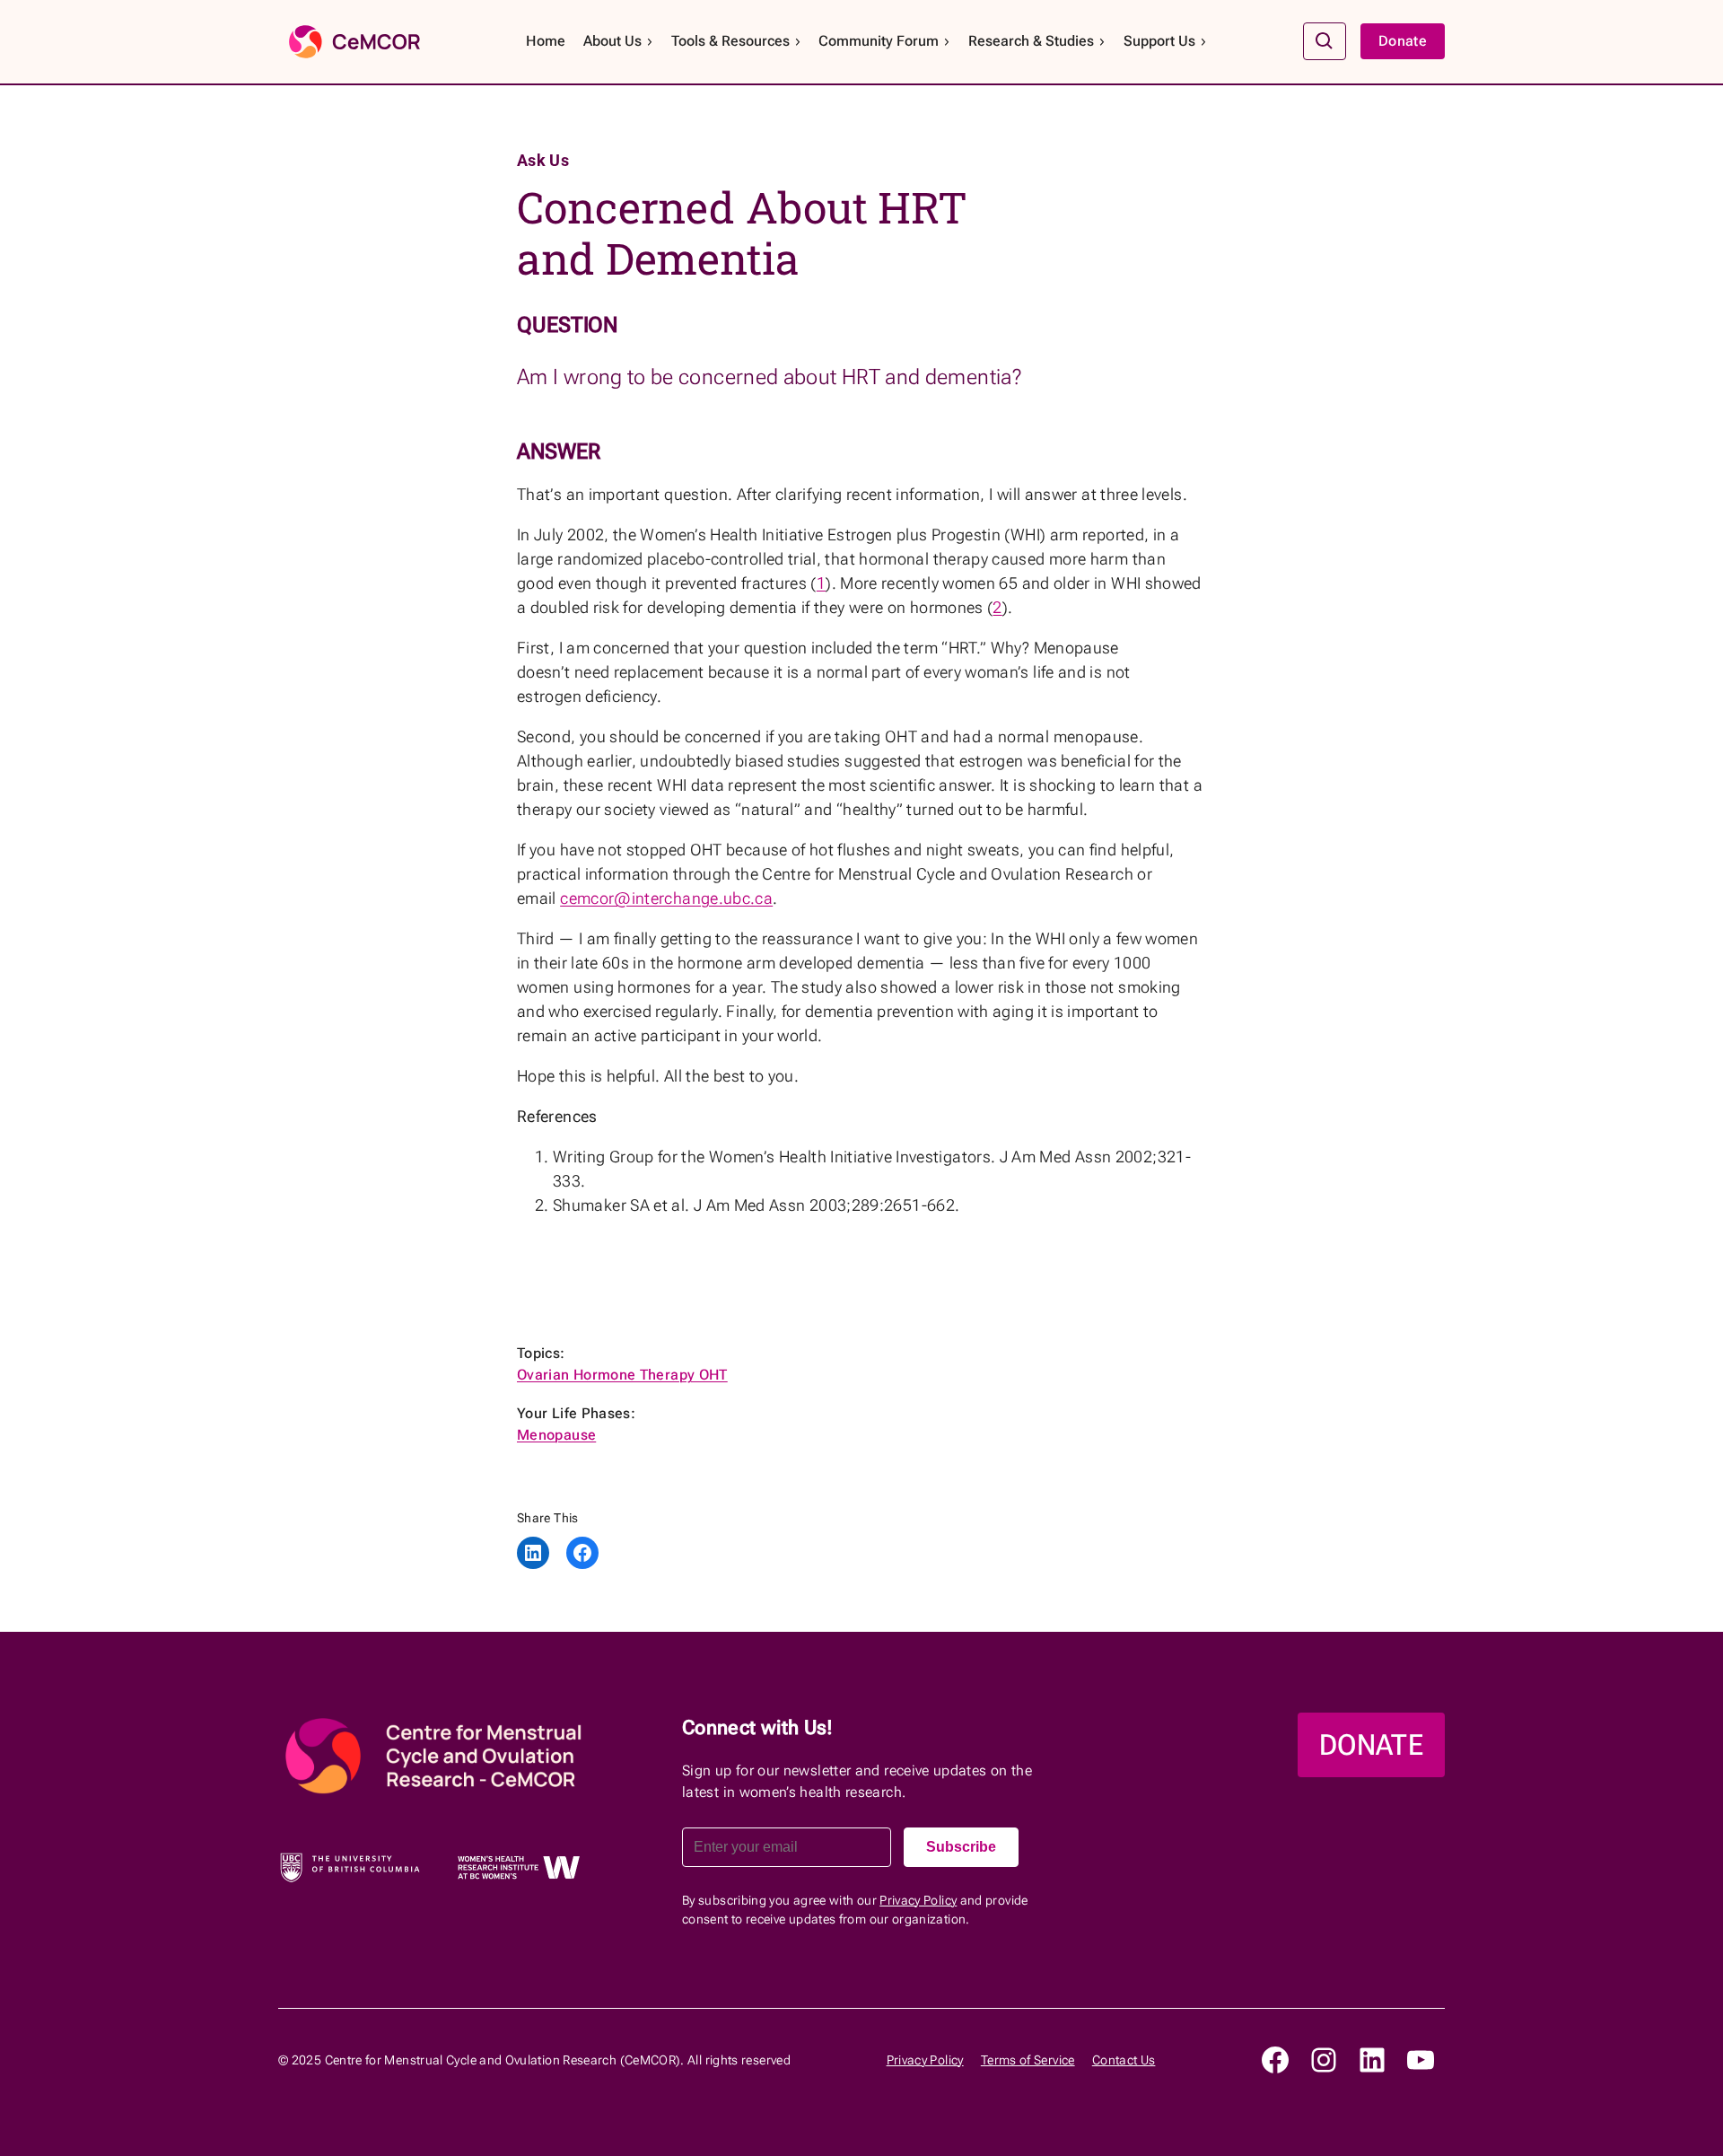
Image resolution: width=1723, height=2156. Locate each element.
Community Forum (879, 41)
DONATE (1371, 1745)
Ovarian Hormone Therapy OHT (622, 1375)
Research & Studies (1031, 41)
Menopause (556, 1435)
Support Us (1159, 41)
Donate (1403, 41)
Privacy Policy (918, 1900)
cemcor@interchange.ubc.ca (666, 898)
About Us (612, 41)
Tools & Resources (730, 41)
